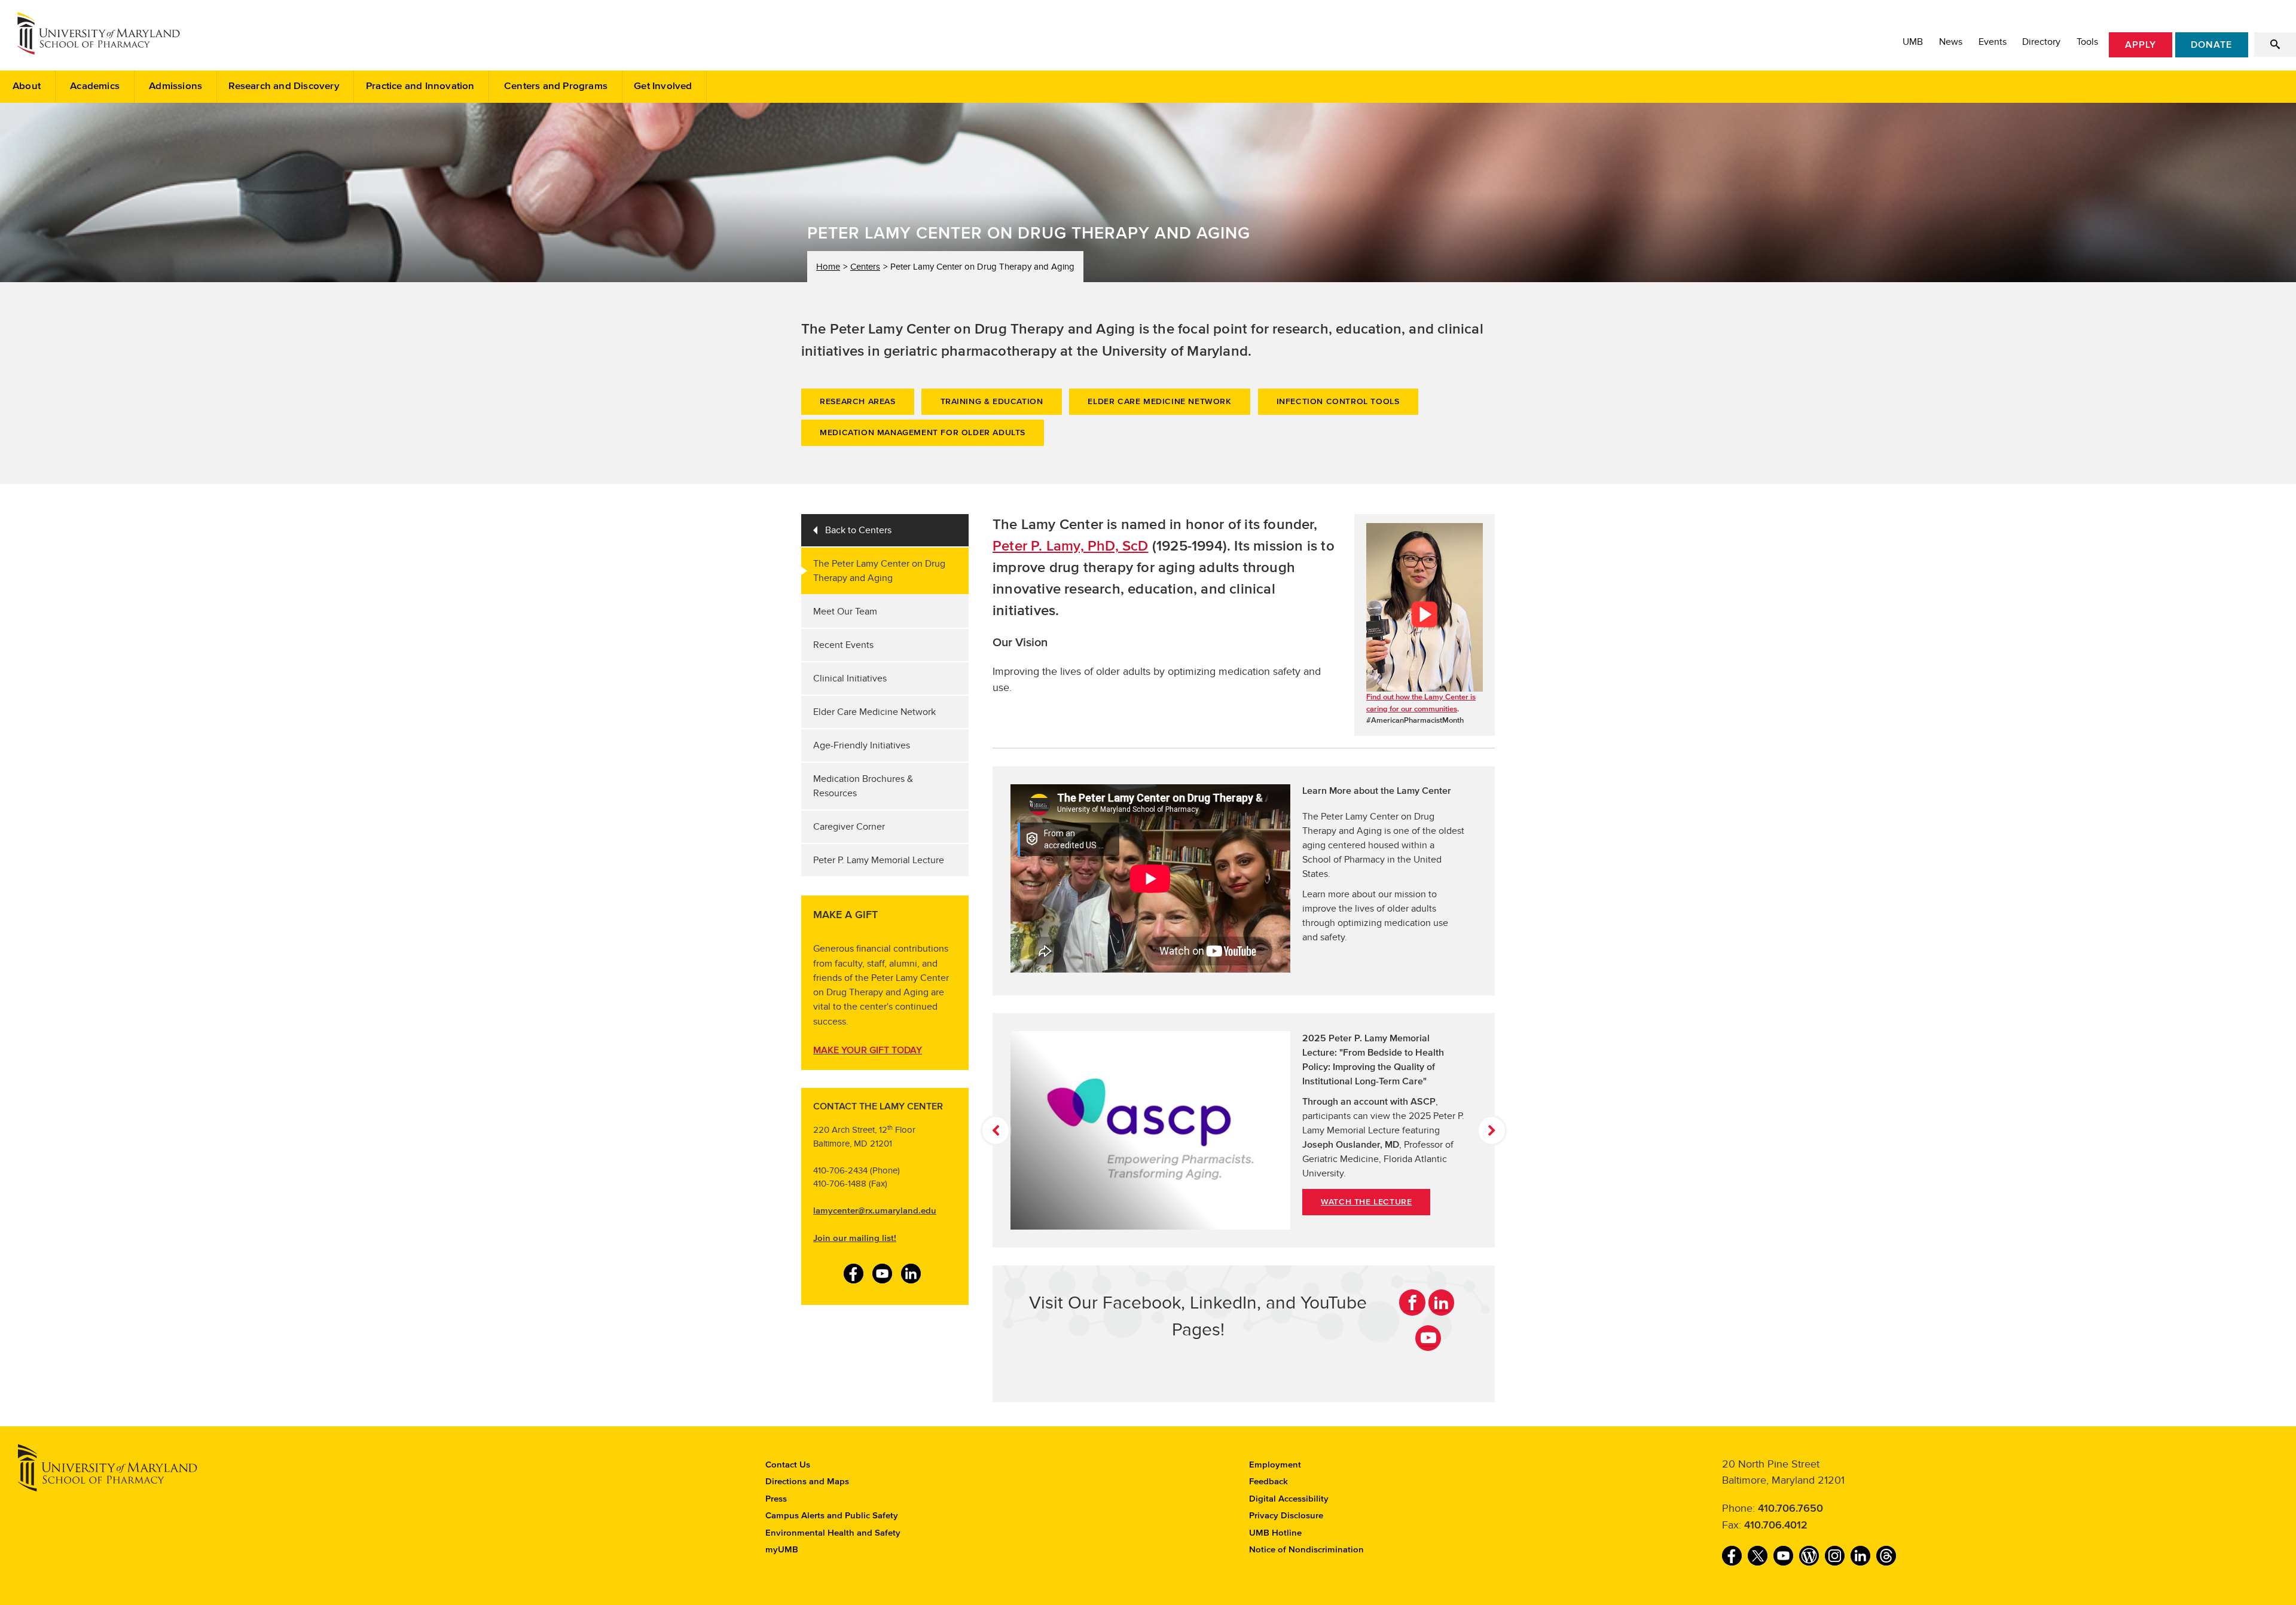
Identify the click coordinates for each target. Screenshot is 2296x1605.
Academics (95, 86)
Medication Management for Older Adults (923, 433)
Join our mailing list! (855, 1238)
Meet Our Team (845, 612)
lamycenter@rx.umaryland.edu (875, 1211)
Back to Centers (858, 530)
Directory (2041, 42)
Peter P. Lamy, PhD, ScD (1071, 546)
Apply (2141, 45)
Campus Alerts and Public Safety (832, 1516)
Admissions (175, 86)
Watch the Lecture (1366, 1202)
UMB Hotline (1275, 1533)
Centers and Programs (556, 86)
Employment (1275, 1465)
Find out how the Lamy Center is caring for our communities (1421, 703)
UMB (1913, 42)
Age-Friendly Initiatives (862, 745)
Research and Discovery (284, 86)
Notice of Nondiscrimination (1306, 1550)
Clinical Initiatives (850, 678)
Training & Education (992, 402)
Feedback (1268, 1482)
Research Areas (857, 402)
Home (828, 267)
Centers (865, 267)
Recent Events (843, 645)
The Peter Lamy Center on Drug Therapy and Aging (879, 571)
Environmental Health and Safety (833, 1533)
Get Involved (663, 86)
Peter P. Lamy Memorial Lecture (879, 860)
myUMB (782, 1550)
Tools (2087, 42)
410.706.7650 (1790, 1509)
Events (1993, 42)
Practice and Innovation (420, 86)
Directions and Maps (807, 1482)
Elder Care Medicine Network (1159, 402)
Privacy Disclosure (1286, 1516)
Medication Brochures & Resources (863, 786)
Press (776, 1499)
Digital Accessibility (1289, 1499)
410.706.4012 (1776, 1525)
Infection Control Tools (1338, 402)
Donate (2211, 45)
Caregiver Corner (849, 827)
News (1951, 42)
